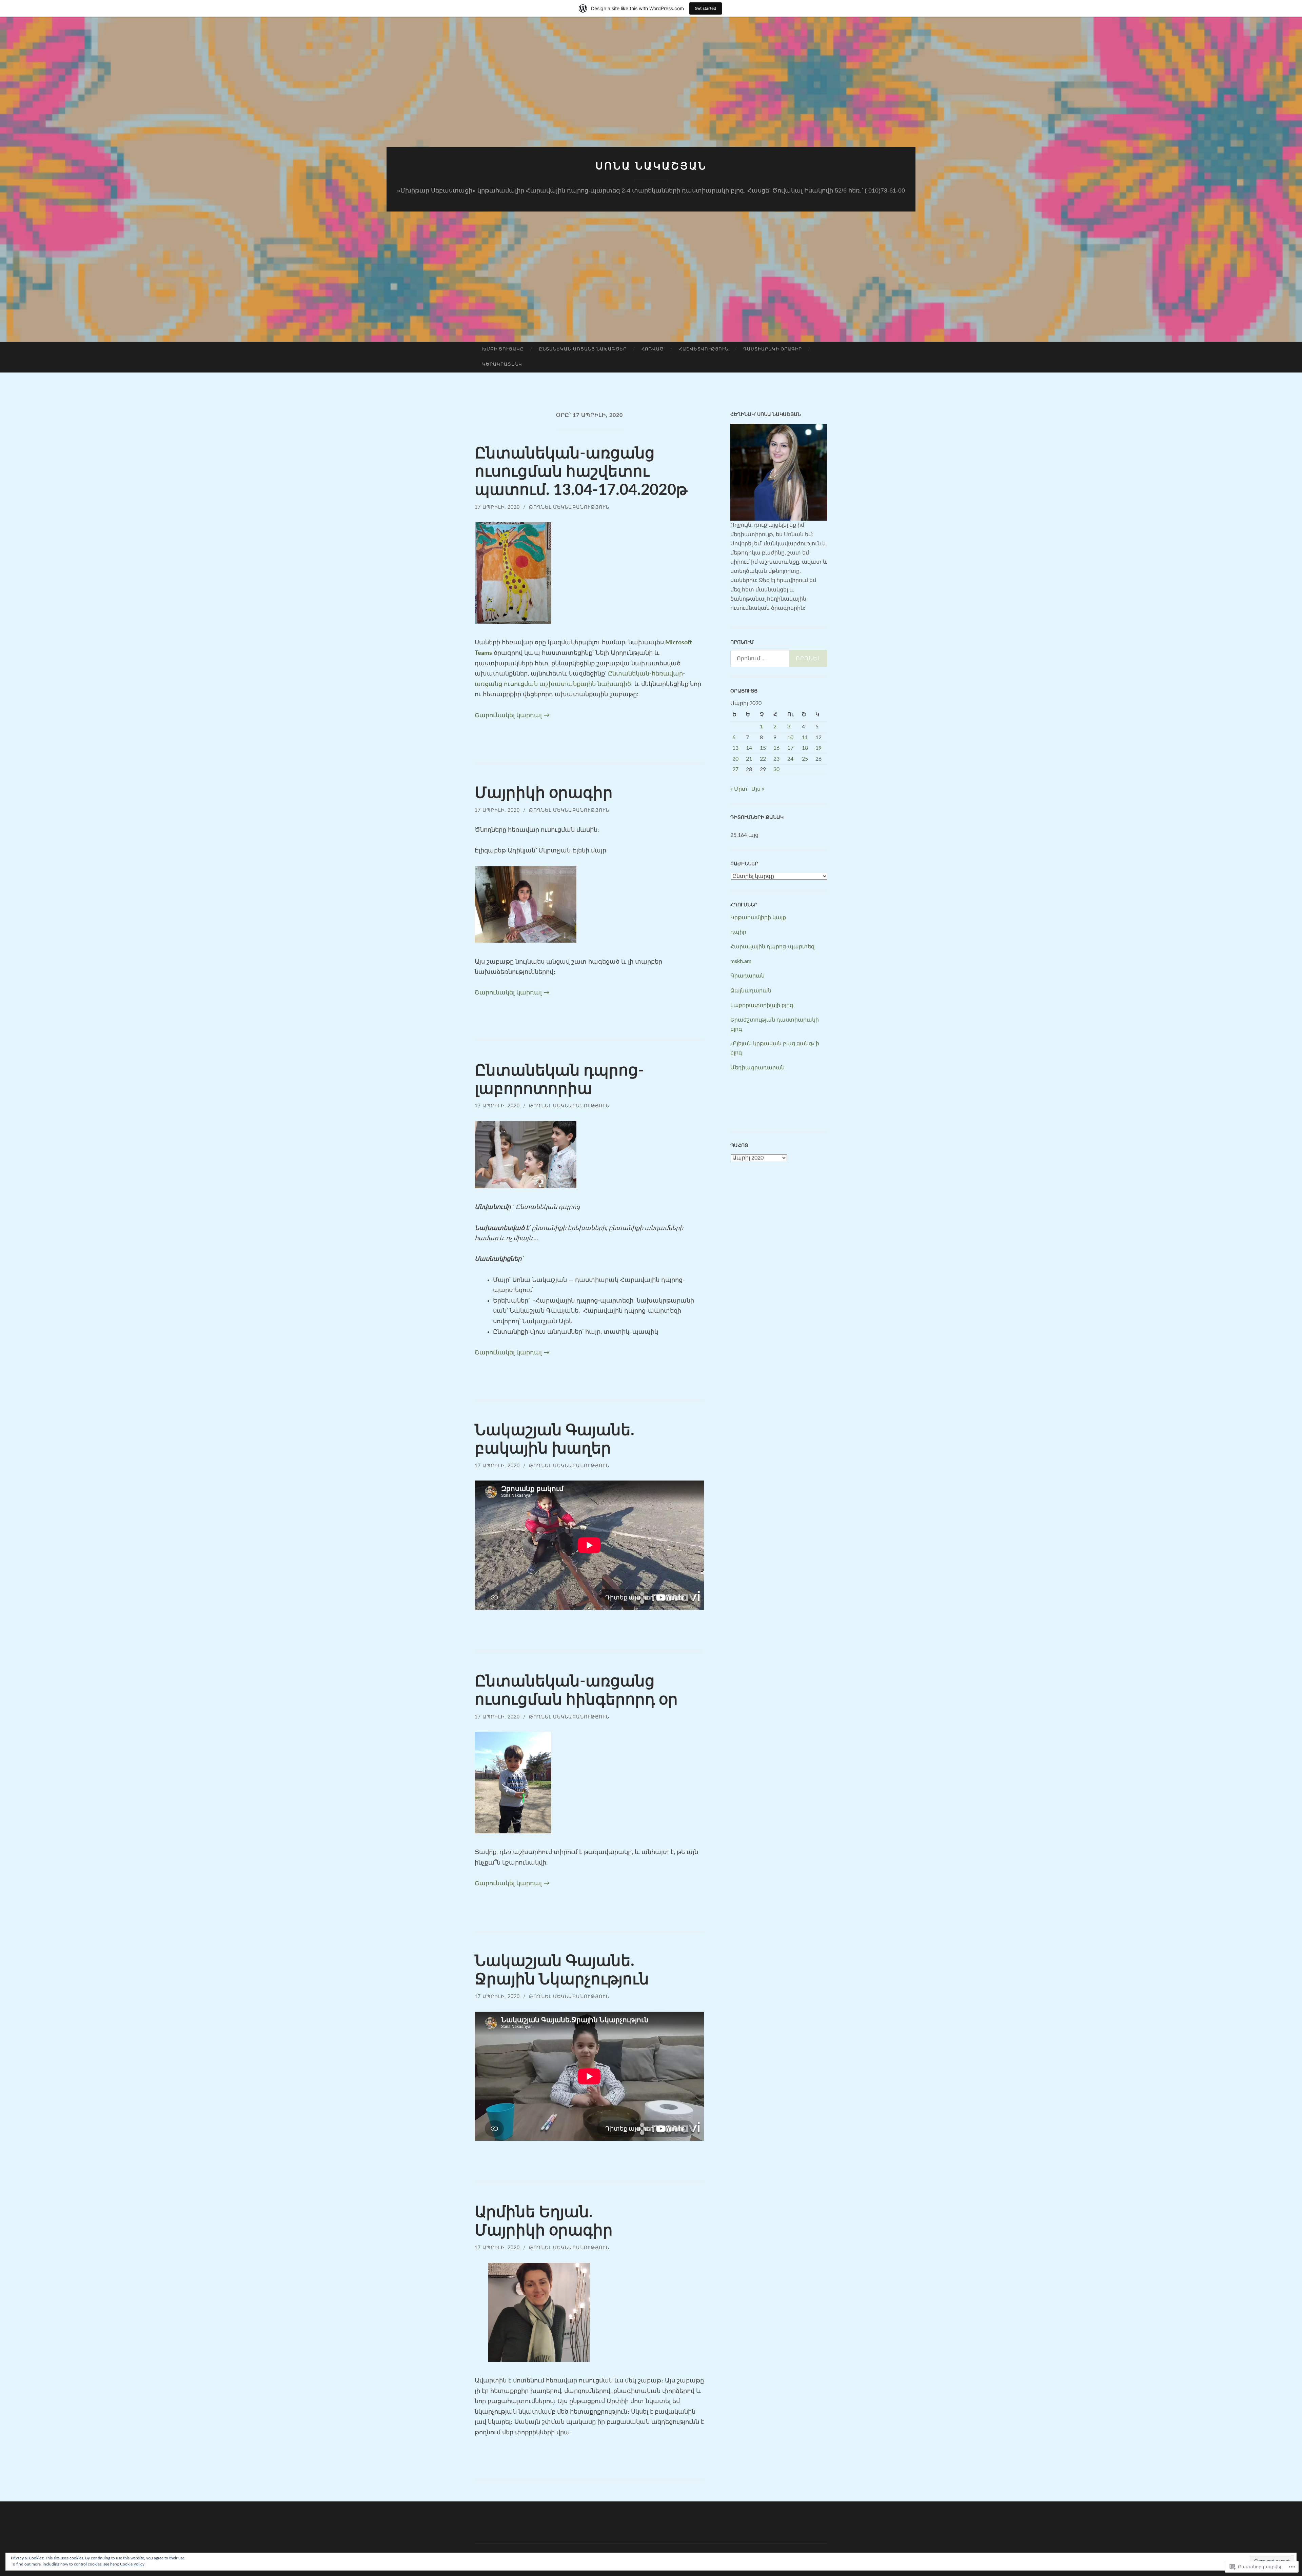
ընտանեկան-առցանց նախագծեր (583, 349)
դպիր (738, 932)
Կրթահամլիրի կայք (758, 918)
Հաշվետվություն (704, 349)
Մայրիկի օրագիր (544, 793)
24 (790, 759)
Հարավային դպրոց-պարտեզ (772, 947)
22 (763, 759)
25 (805, 759)
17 (790, 748)
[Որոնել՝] (779, 659)
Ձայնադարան (751, 991)
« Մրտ (739, 789)
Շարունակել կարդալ (512, 716)
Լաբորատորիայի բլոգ (762, 1005)
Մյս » (758, 789)
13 (735, 748)
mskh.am (741, 961)
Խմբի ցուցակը (503, 349)
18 (805, 748)
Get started (706, 8)
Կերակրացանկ (502, 365)
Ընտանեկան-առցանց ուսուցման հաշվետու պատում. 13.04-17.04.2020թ (581, 472)
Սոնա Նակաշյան (651, 166)
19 (818, 748)
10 (790, 738)
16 (776, 748)
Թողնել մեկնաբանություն (569, 507)
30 (776, 769)
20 (735, 759)
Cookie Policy (132, 2564)
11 (805, 738)
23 (776, 759)
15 (763, 748)
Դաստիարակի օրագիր (773, 349)
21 (749, 759)
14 (749, 748)
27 (735, 769)
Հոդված (653, 349)
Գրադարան (747, 976)
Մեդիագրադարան (757, 1068)
